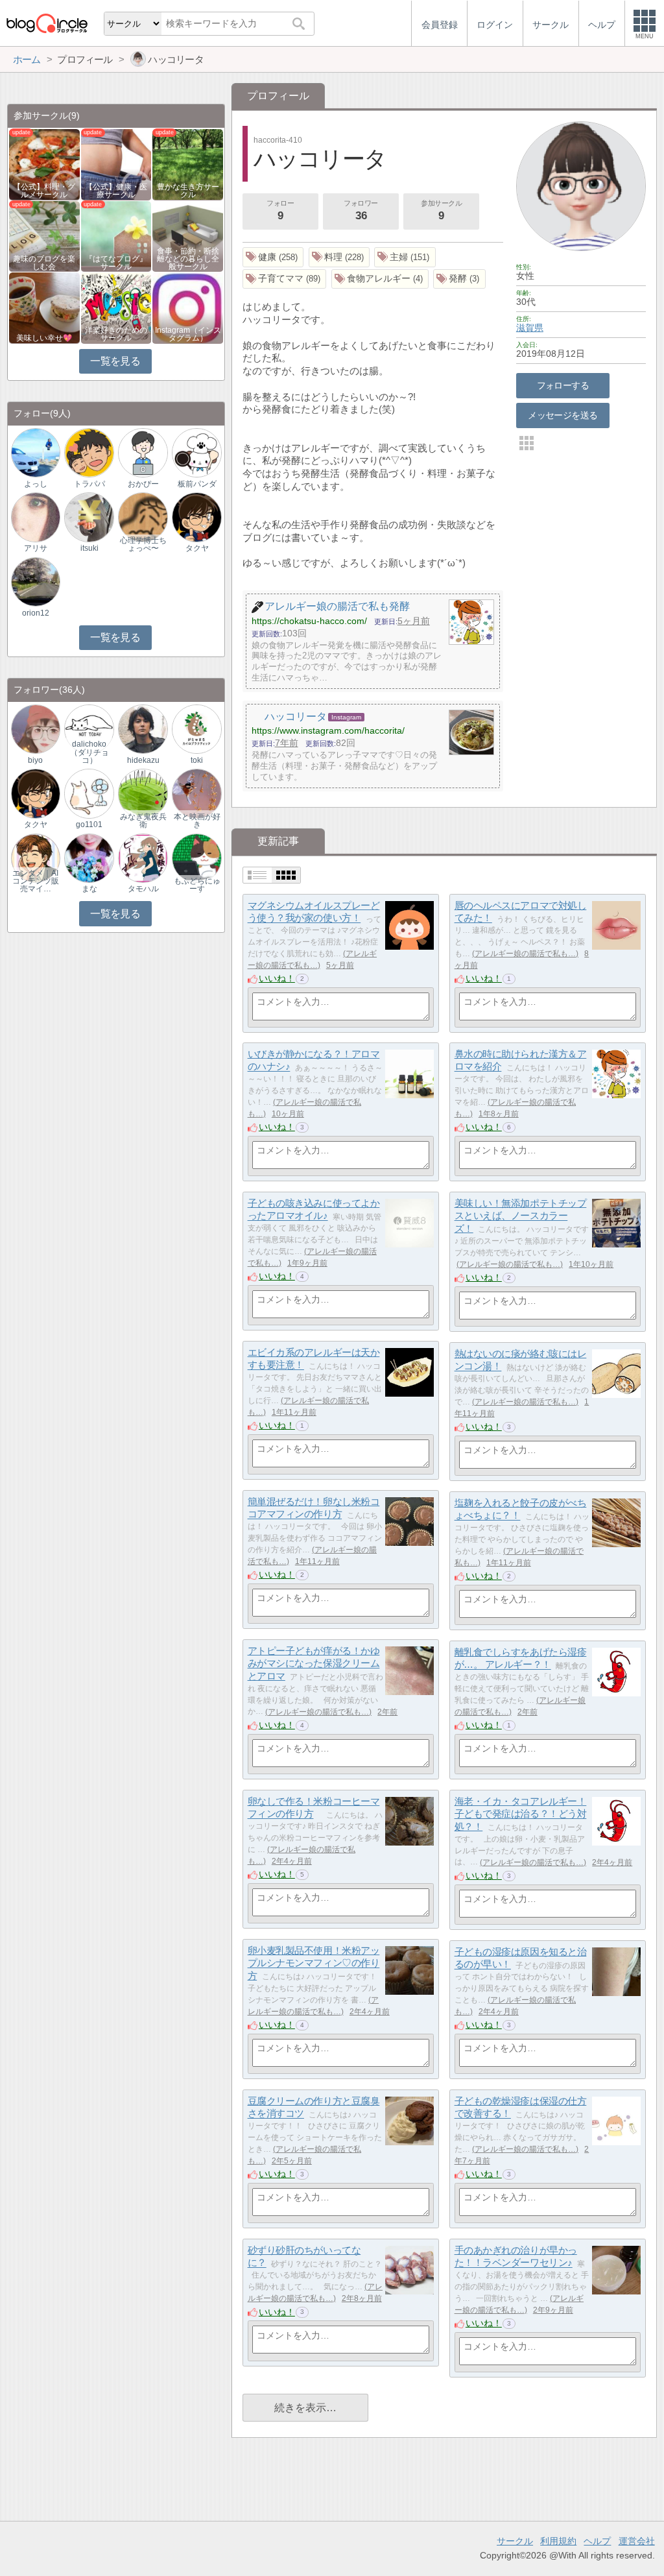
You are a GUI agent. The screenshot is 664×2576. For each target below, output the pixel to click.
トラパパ (89, 484)
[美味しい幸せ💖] (44, 307)
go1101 (89, 825)
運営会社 (637, 2541)
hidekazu (143, 760)
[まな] (89, 857)
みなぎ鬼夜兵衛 (143, 821)
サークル (515, 2541)
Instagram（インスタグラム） (188, 334)
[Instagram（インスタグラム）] (188, 307)
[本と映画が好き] (196, 793)
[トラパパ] (89, 452)
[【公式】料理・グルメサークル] (44, 164)
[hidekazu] (143, 728)
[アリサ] (36, 517)
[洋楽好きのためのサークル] (116, 307)
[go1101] (89, 793)
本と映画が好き (197, 821)
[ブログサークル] (47, 23)
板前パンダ (197, 484)
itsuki (89, 548)
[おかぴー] (143, 452)
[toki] (196, 728)
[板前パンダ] (196, 452)
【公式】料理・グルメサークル (44, 191)
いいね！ (277, 978)
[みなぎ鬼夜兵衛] (143, 793)
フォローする (563, 385)
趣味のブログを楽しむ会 (44, 263)
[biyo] (36, 728)
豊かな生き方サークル (188, 191)
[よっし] (36, 452)
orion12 (36, 613)
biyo (35, 760)
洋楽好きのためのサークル (116, 334)
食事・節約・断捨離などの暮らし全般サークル (188, 259)
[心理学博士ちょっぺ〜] (143, 517)
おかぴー (143, 484)
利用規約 (558, 2541)
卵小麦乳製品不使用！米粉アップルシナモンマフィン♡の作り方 (314, 1963)
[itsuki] (89, 517)
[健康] (273, 257)
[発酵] (459, 279)
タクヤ (197, 548)
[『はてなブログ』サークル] (116, 235)
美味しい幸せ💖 (44, 338)
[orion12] (36, 581)
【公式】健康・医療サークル (116, 191)
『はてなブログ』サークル (116, 263)
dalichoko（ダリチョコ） (89, 752)
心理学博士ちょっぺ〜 (143, 544)
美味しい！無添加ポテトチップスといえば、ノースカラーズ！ (521, 1216)
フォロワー (361, 211)
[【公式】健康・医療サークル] (116, 164)
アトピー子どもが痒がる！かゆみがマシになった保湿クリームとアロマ (314, 1663)
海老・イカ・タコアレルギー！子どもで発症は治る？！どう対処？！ (521, 1814)
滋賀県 (530, 328)
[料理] (339, 257)
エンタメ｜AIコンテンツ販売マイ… (36, 881)
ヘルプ (597, 2541)
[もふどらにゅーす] (196, 857)
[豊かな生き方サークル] (188, 164)
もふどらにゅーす (197, 885)
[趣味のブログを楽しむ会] (44, 235)
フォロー (280, 211)
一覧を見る (115, 361)
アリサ (36, 548)
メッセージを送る (563, 415)
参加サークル (441, 211)
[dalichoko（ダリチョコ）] (89, 728)
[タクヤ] (196, 517)
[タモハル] (143, 857)
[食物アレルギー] (380, 279)
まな (89, 889)
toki (197, 760)
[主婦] (405, 257)
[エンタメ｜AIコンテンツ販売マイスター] (36, 857)
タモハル (143, 889)
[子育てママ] (285, 279)
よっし (36, 484)
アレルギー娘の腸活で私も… (525, 954)
